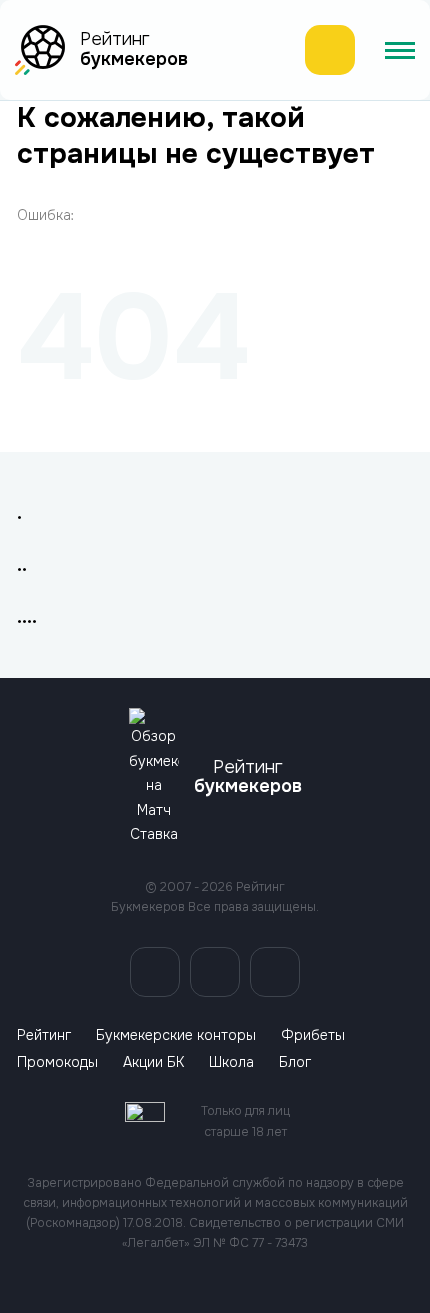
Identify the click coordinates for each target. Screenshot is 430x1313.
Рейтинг (44, 1035)
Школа (231, 1062)
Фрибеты (313, 1035)
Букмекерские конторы (176, 1035)
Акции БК (153, 1062)
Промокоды (57, 1062)
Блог (295, 1062)
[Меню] (400, 50)
